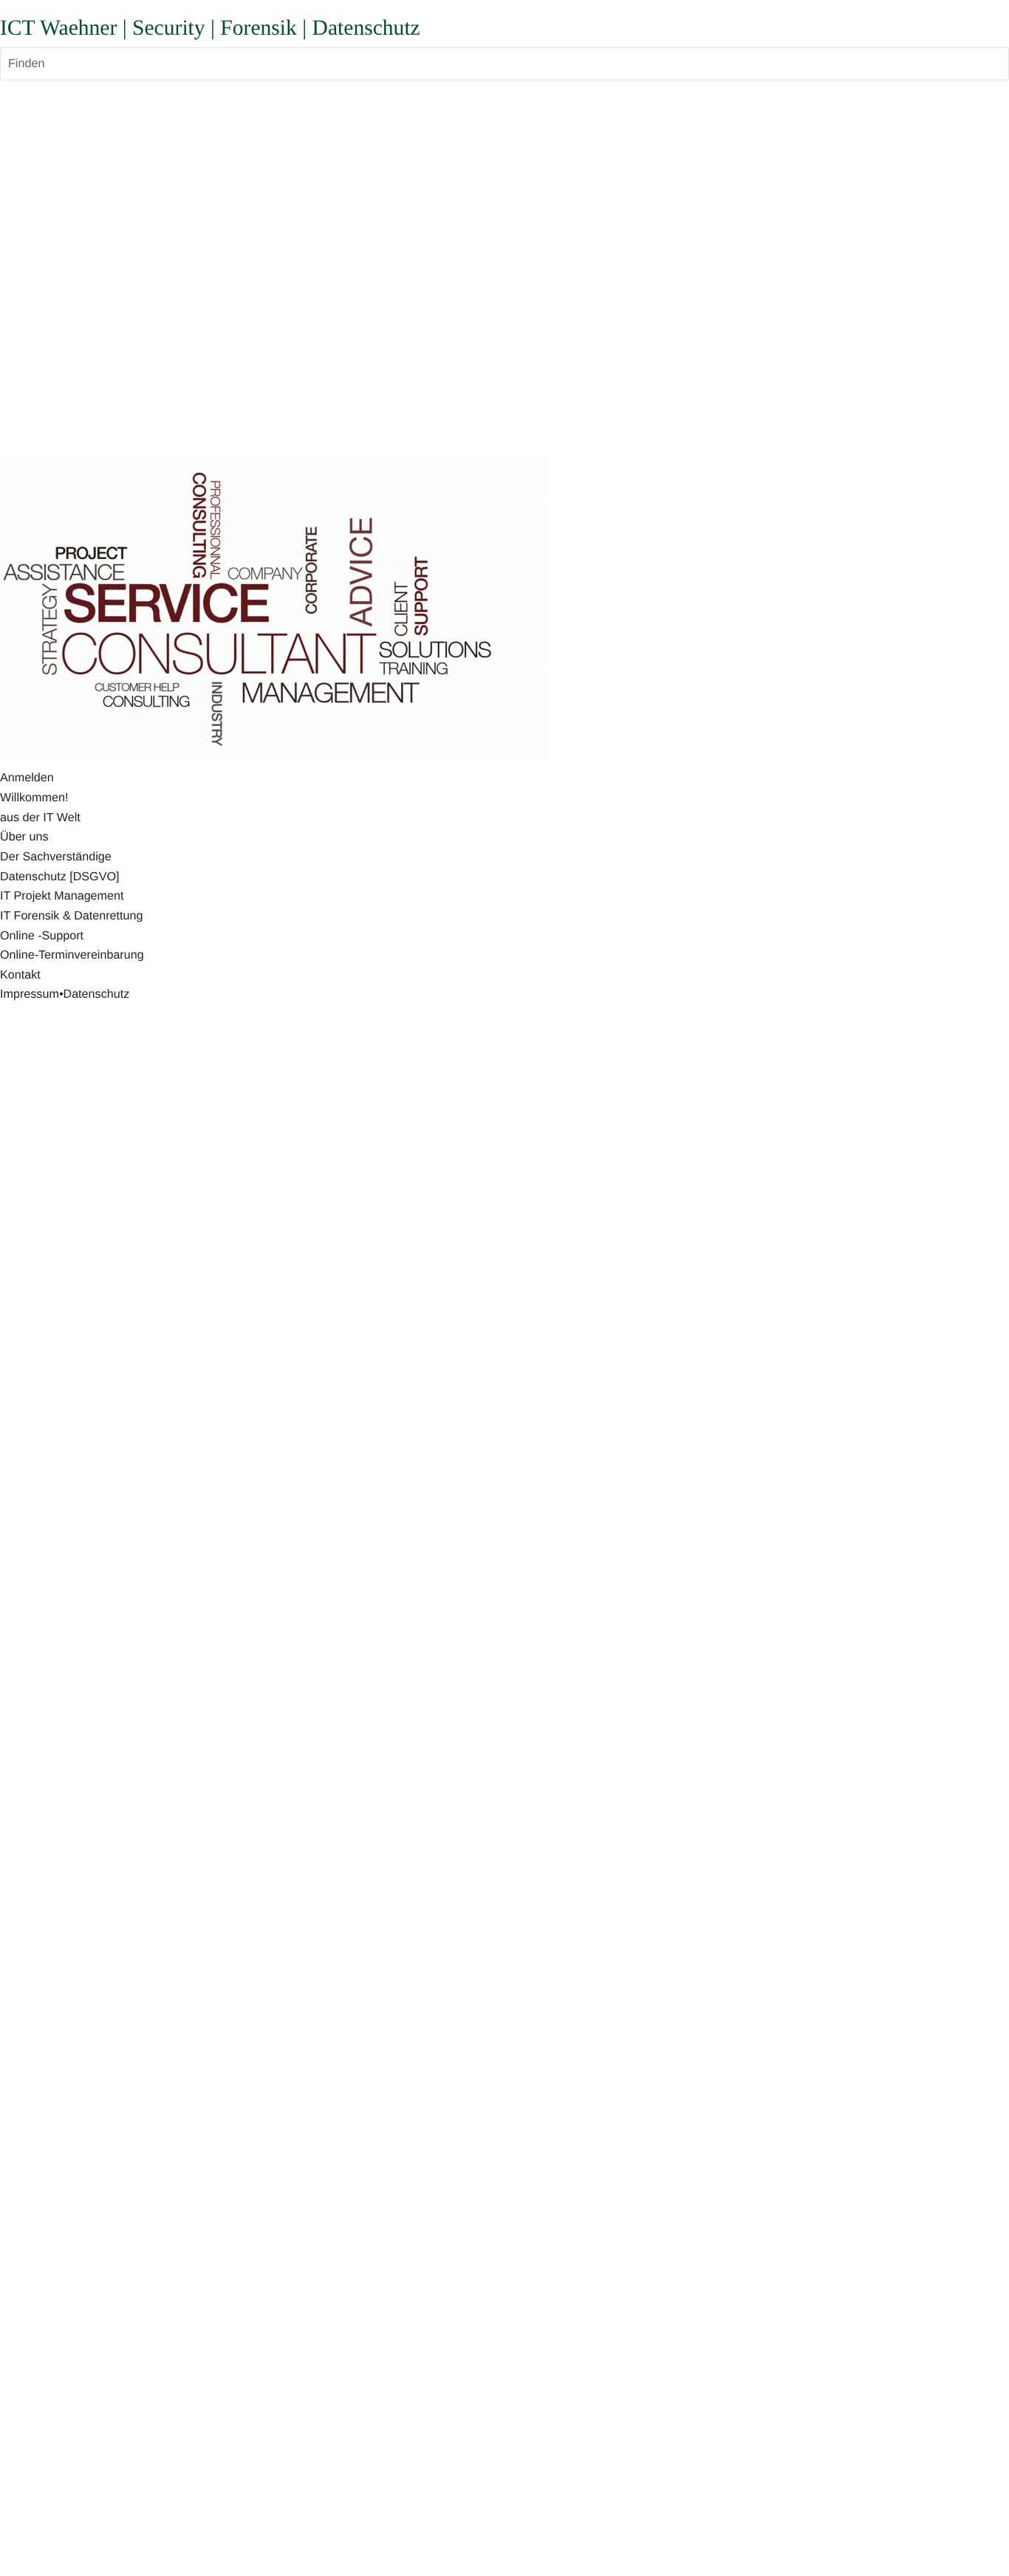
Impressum (30, 994)
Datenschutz (96, 994)
